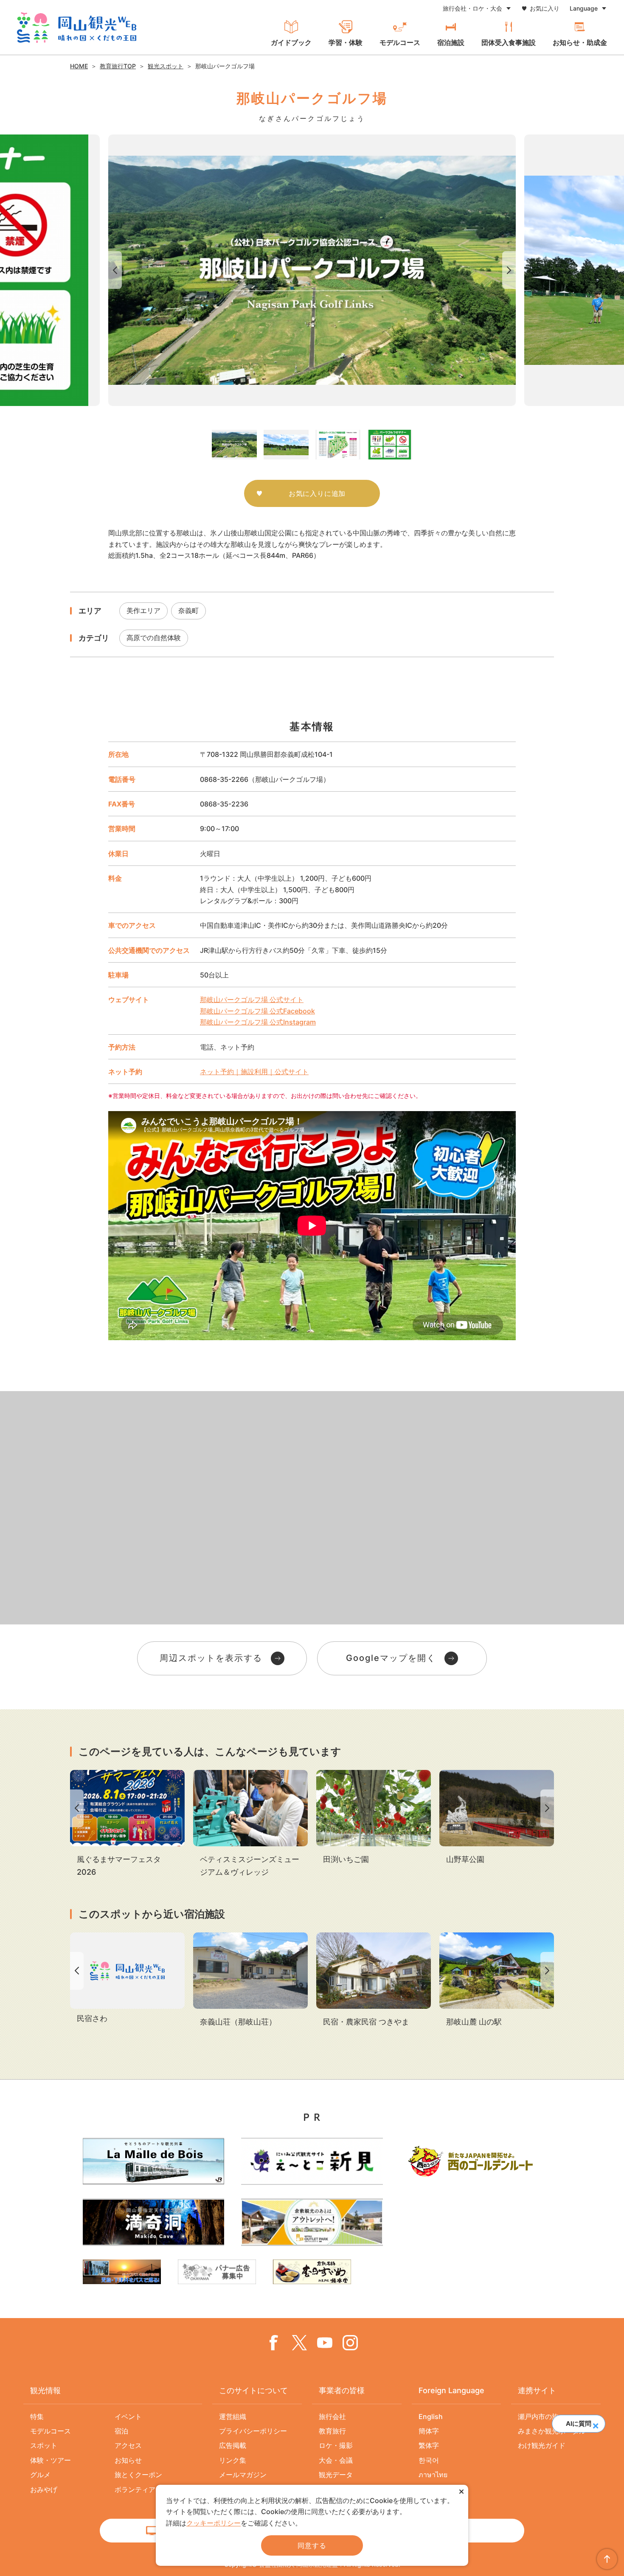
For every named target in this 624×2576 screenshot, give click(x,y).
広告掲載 (233, 2445)
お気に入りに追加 (317, 493)
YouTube (325, 2343)
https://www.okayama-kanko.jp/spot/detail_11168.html (374, 1818)
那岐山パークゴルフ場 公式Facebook (257, 1011)
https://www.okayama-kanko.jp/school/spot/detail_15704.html (250, 1824)
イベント (128, 2416)
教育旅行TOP (118, 66)
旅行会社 (332, 2416)
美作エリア (143, 610)
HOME (79, 66)
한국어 (429, 2460)
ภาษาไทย (433, 2475)
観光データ (336, 2475)
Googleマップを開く (391, 1658)
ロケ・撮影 (336, 2445)
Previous (113, 270)
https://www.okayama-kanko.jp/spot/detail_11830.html (497, 1980)
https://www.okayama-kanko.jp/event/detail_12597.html (127, 1824)
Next (511, 270)
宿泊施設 (451, 42)
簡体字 (429, 2431)
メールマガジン (243, 2475)
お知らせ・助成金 (580, 42)
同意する (312, 2545)
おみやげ (44, 2489)
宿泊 (121, 2431)
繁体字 (429, 2445)
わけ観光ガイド (542, 2445)
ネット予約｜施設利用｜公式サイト (254, 1072)
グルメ (40, 2475)
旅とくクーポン (138, 2475)
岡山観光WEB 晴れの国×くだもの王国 (77, 28)
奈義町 (188, 610)
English (431, 2416)
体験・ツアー (51, 2460)
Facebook (274, 2343)
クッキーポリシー (214, 2523)
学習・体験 (346, 42)
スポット (44, 2445)
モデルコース (400, 42)
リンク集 (233, 2460)
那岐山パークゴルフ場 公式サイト (252, 1000)
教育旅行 (332, 2431)
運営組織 (233, 2416)
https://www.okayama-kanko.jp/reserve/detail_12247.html (127, 1979)
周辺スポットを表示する (211, 1658)
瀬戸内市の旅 (538, 2416)
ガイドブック (291, 42)
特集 (37, 2416)
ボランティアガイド (145, 2489)
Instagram (350, 2343)
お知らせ (128, 2460)
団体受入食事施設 (509, 42)
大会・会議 (336, 2460)
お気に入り (545, 8)
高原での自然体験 (154, 638)
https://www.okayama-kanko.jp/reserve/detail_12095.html (250, 1980)
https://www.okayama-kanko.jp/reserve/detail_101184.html (374, 1980)
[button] (595, 2423)
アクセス (128, 2445)
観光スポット (166, 66)
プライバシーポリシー (253, 2431)
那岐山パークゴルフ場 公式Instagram (258, 1022)
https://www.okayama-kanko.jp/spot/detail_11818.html (497, 1818)
